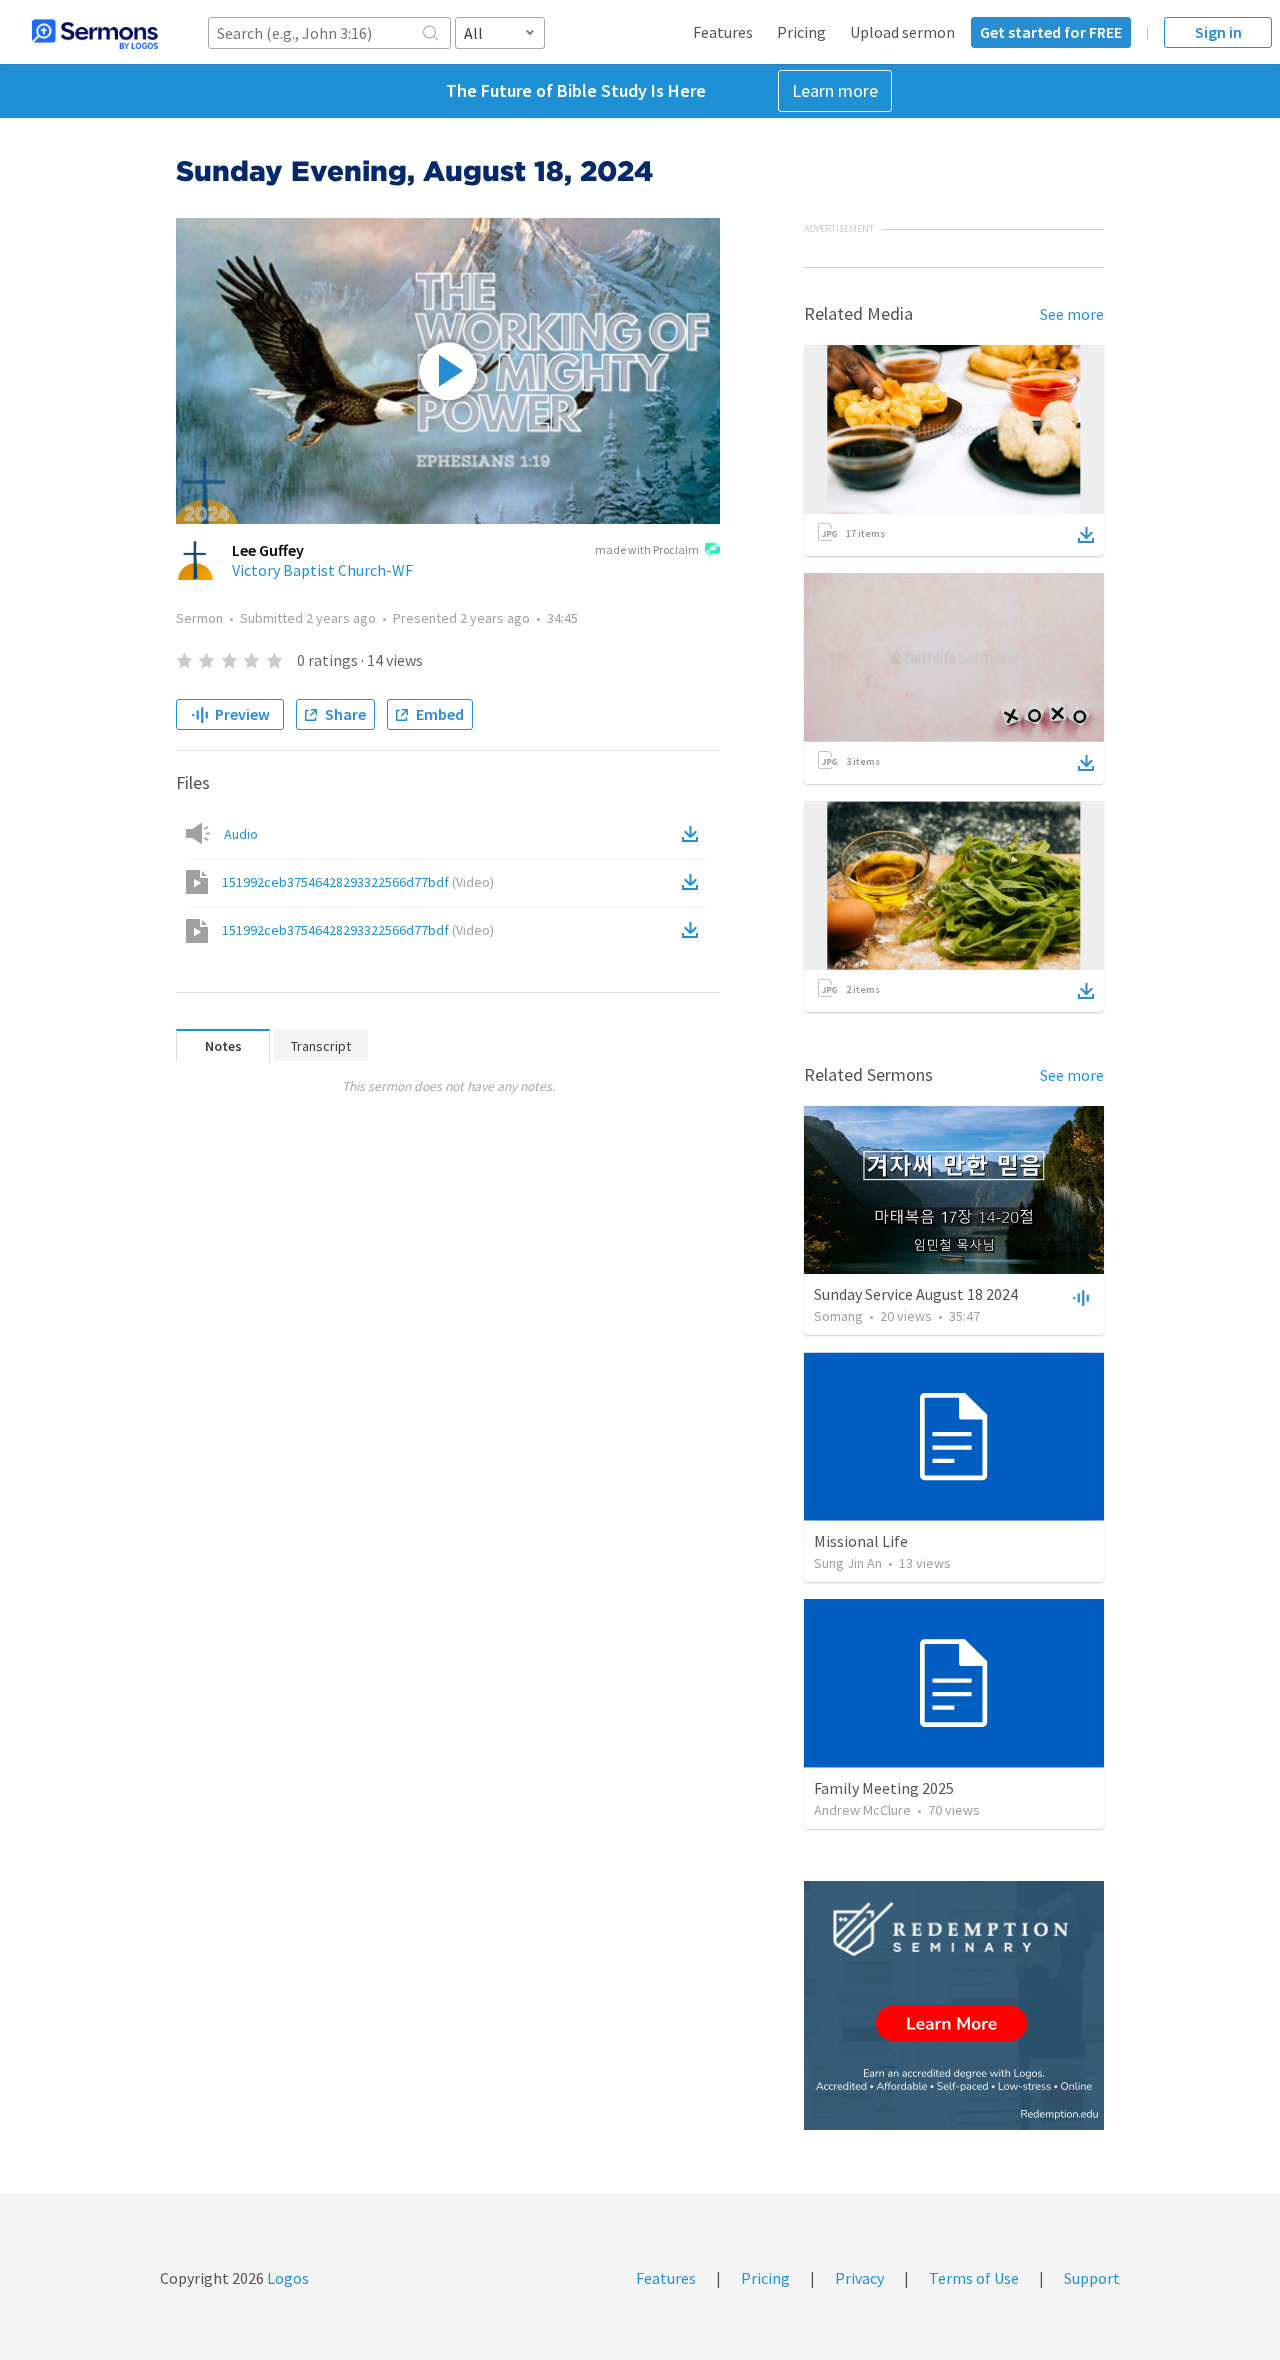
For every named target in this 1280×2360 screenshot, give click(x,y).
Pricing (801, 32)
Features (723, 32)
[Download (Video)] (694, 882)
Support (1092, 2278)
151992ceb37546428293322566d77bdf (358, 882)
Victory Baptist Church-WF (322, 570)
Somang (838, 1316)
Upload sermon (902, 32)
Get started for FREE (1051, 32)
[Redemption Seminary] (954, 2005)
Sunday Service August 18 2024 (916, 1294)
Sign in (1218, 32)
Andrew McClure (862, 1810)
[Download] (1086, 535)
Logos (286, 2278)
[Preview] (1079, 1297)
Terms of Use (974, 2278)
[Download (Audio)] (694, 834)
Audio (241, 834)
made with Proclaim (647, 549)
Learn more (835, 90)
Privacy (859, 2278)
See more (1072, 314)
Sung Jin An (848, 1563)
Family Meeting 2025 (884, 1788)
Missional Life (861, 1541)
